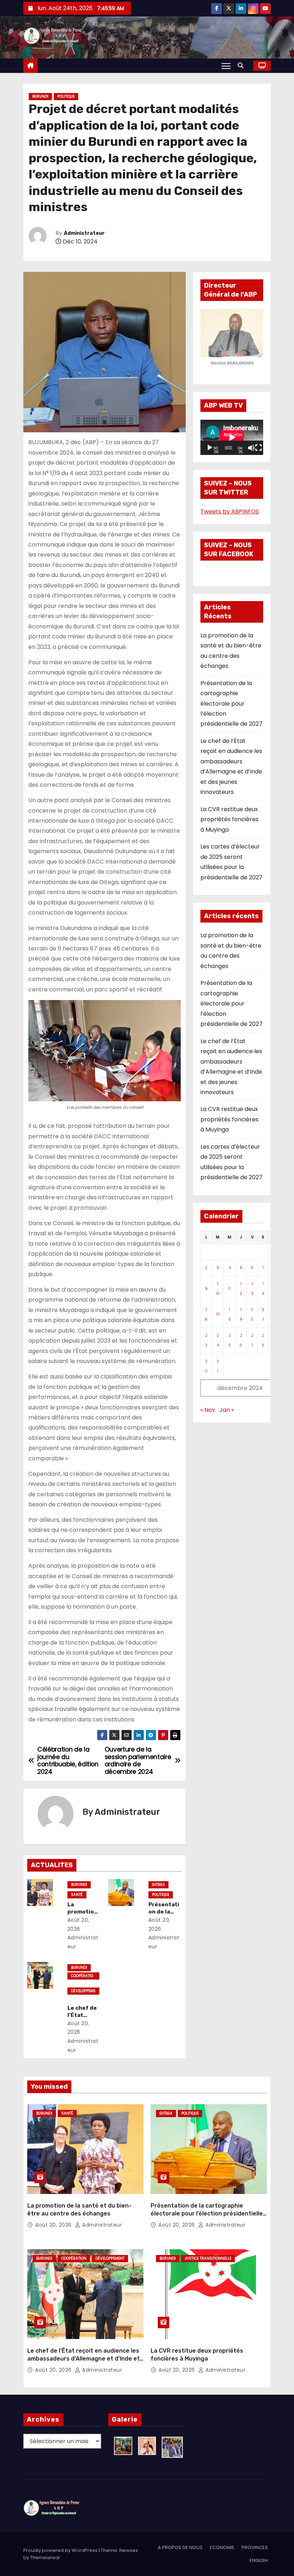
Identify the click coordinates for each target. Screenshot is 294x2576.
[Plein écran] (259, 448)
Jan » (227, 1410)
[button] (242, 66)
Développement (83, 1991)
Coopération (82, 1976)
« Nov (208, 1410)
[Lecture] (210, 448)
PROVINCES (255, 2547)
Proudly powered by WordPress (61, 2550)
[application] (232, 437)
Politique (66, 96)
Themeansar (45, 2558)
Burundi (40, 96)
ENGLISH (259, 2560)
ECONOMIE (222, 2547)
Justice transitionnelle (208, 2258)
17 (218, 1314)
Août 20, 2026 (54, 2225)
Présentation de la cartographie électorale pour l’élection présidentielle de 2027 (231, 704)
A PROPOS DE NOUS (180, 2547)
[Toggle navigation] (226, 66)
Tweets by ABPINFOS (230, 512)
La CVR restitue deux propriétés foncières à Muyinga (229, 819)
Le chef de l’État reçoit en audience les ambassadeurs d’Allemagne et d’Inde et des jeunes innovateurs (84, 2358)
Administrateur (84, 233)
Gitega (158, 1885)
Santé (77, 1895)
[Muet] (251, 448)
